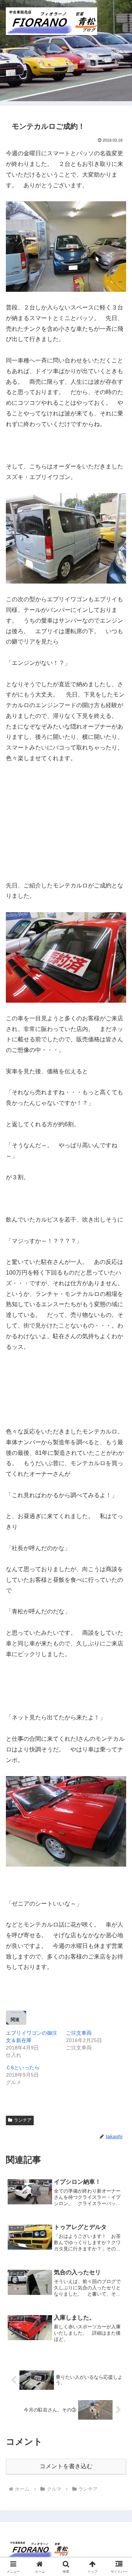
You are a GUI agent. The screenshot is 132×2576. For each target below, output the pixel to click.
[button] (118, 1540)
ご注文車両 (79, 2033)
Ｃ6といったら (23, 2067)
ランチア (23, 2120)
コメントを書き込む (66, 2466)
